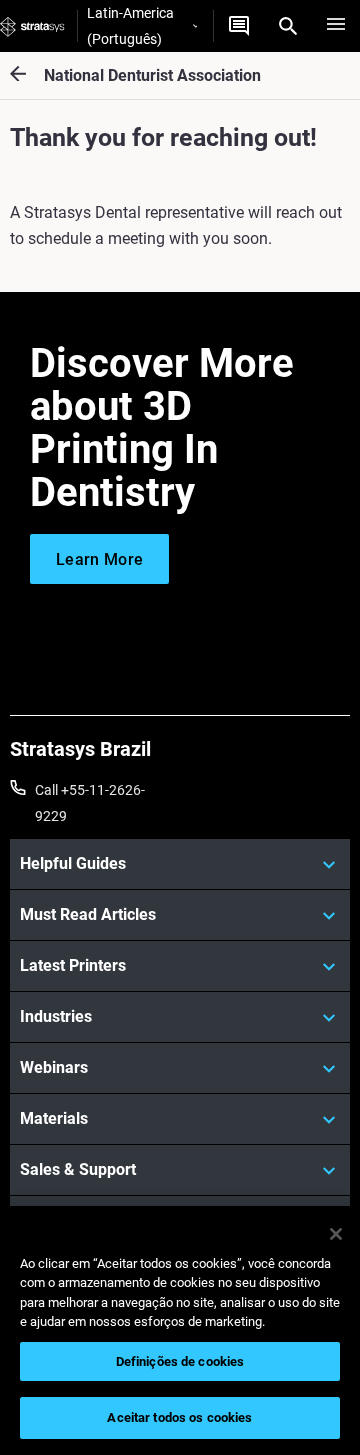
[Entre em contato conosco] (239, 26)
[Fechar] (336, 1234)
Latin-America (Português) (130, 26)
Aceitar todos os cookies (179, 1417)
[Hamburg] (336, 26)
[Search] (288, 26)
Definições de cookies (180, 1361)
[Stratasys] (32, 26)
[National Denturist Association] (27, 75)
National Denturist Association (152, 75)
